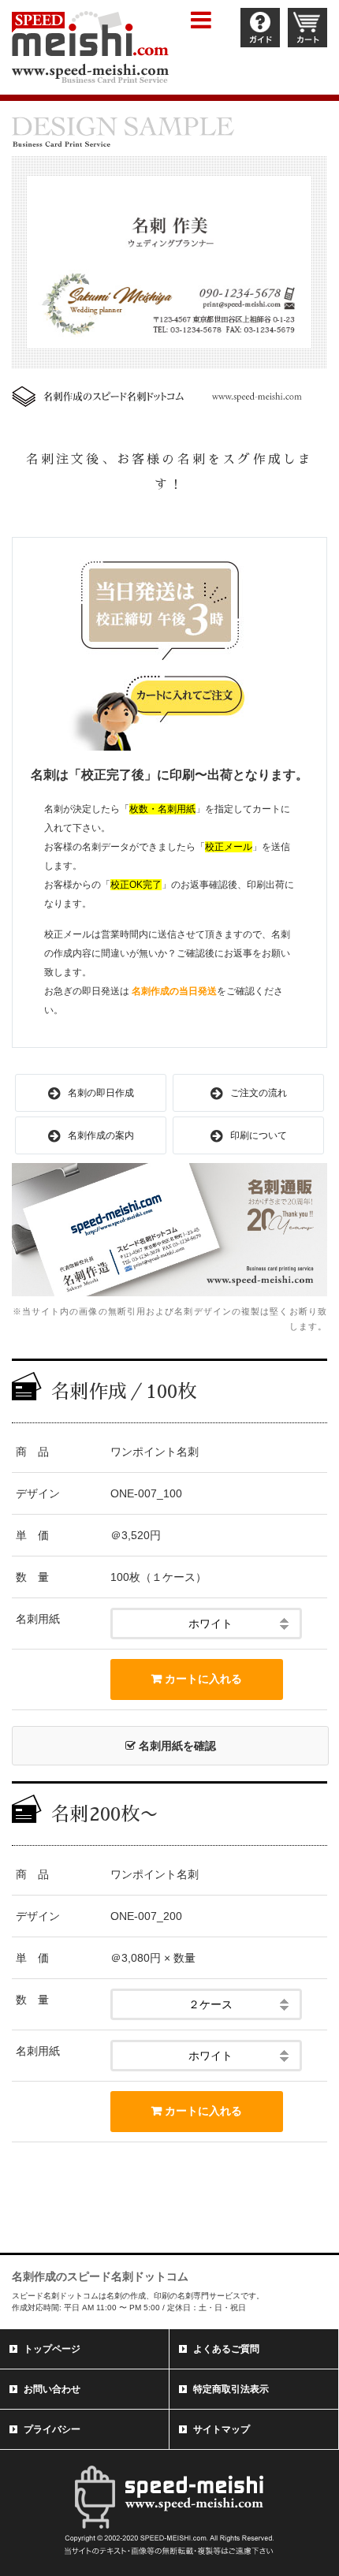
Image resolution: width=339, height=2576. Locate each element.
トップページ (52, 2349)
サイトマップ (222, 2429)
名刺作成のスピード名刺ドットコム (100, 2276)
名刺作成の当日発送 (174, 991)
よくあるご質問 (226, 2349)
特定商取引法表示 (231, 2389)
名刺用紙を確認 (176, 1746)
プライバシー (52, 2429)
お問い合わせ (52, 2389)
